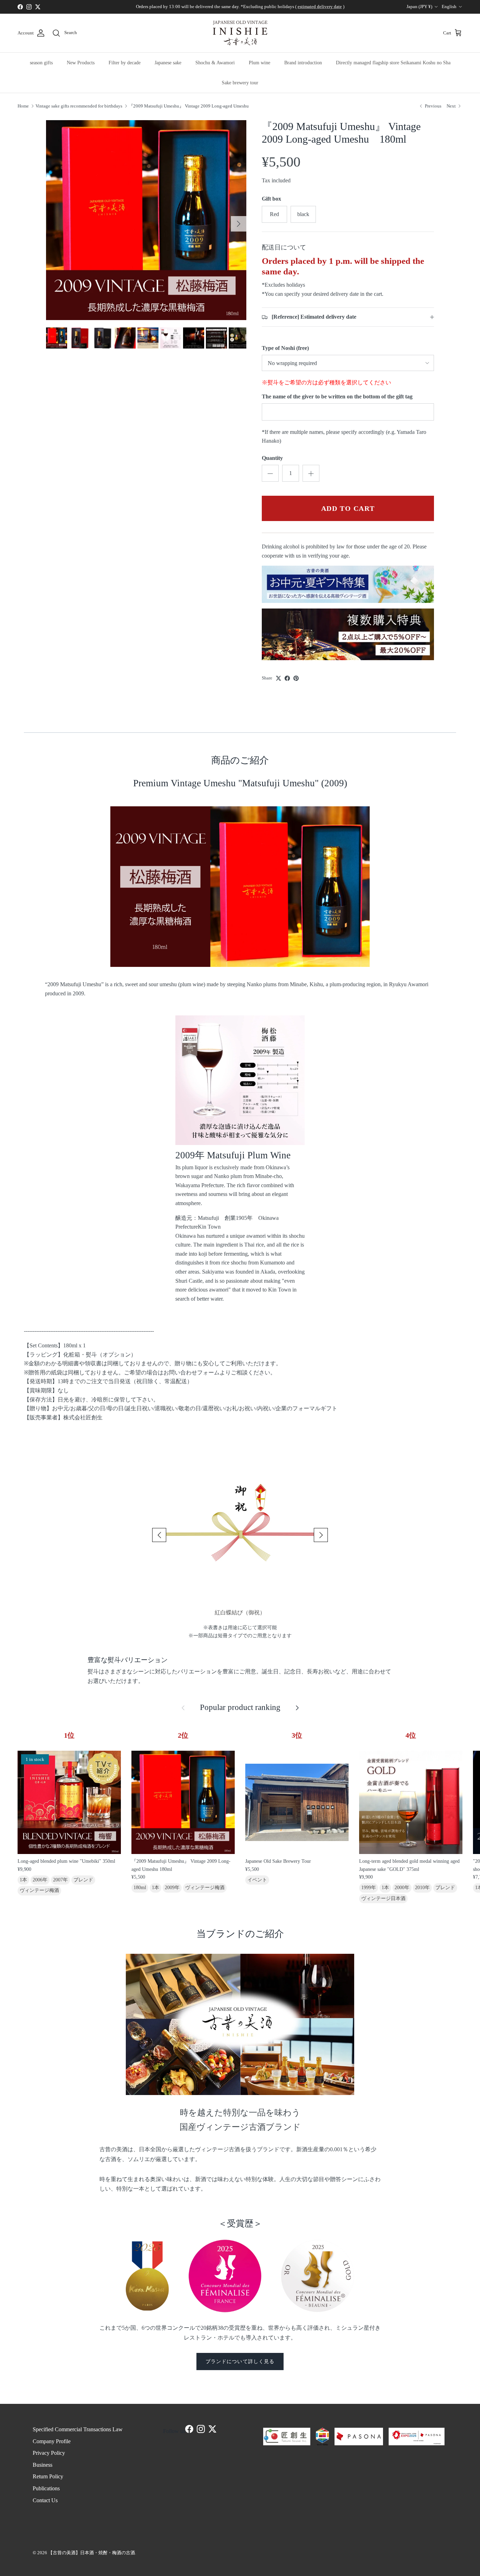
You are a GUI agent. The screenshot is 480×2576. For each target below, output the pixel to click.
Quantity (272, 458)
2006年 (40, 1880)
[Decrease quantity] (270, 473)
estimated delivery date (320, 6)
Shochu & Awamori (215, 63)
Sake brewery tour (240, 83)
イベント (257, 1880)
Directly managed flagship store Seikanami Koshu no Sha (393, 63)
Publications (46, 2488)
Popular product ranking (240, 1708)
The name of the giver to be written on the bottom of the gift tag (337, 396)
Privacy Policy (49, 2453)
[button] (159, 1535)
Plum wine (260, 63)
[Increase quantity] (311, 473)
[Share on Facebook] (287, 678)
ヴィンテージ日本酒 (383, 1898)
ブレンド (83, 1880)
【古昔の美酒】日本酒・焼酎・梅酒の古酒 (92, 2553)
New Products (81, 63)
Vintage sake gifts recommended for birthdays (79, 106)
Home (23, 106)
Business (43, 2465)
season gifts (41, 63)
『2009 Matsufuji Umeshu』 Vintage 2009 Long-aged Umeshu (189, 106)
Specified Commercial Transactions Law (78, 2429)
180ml (140, 1888)
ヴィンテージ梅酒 (39, 1890)
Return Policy (48, 2476)
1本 (23, 1880)
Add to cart (348, 508)
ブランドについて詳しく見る (240, 2362)
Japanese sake (168, 63)
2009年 (172, 1888)
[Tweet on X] (278, 678)
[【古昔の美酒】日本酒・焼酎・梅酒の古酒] (240, 33)
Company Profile (52, 2441)
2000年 (402, 1888)
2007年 (60, 1880)
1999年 (369, 1888)
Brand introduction (303, 63)
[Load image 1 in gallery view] (146, 220)
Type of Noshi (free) (285, 348)
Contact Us (45, 2500)
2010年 (422, 1888)
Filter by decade (125, 63)
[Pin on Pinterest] (296, 678)
